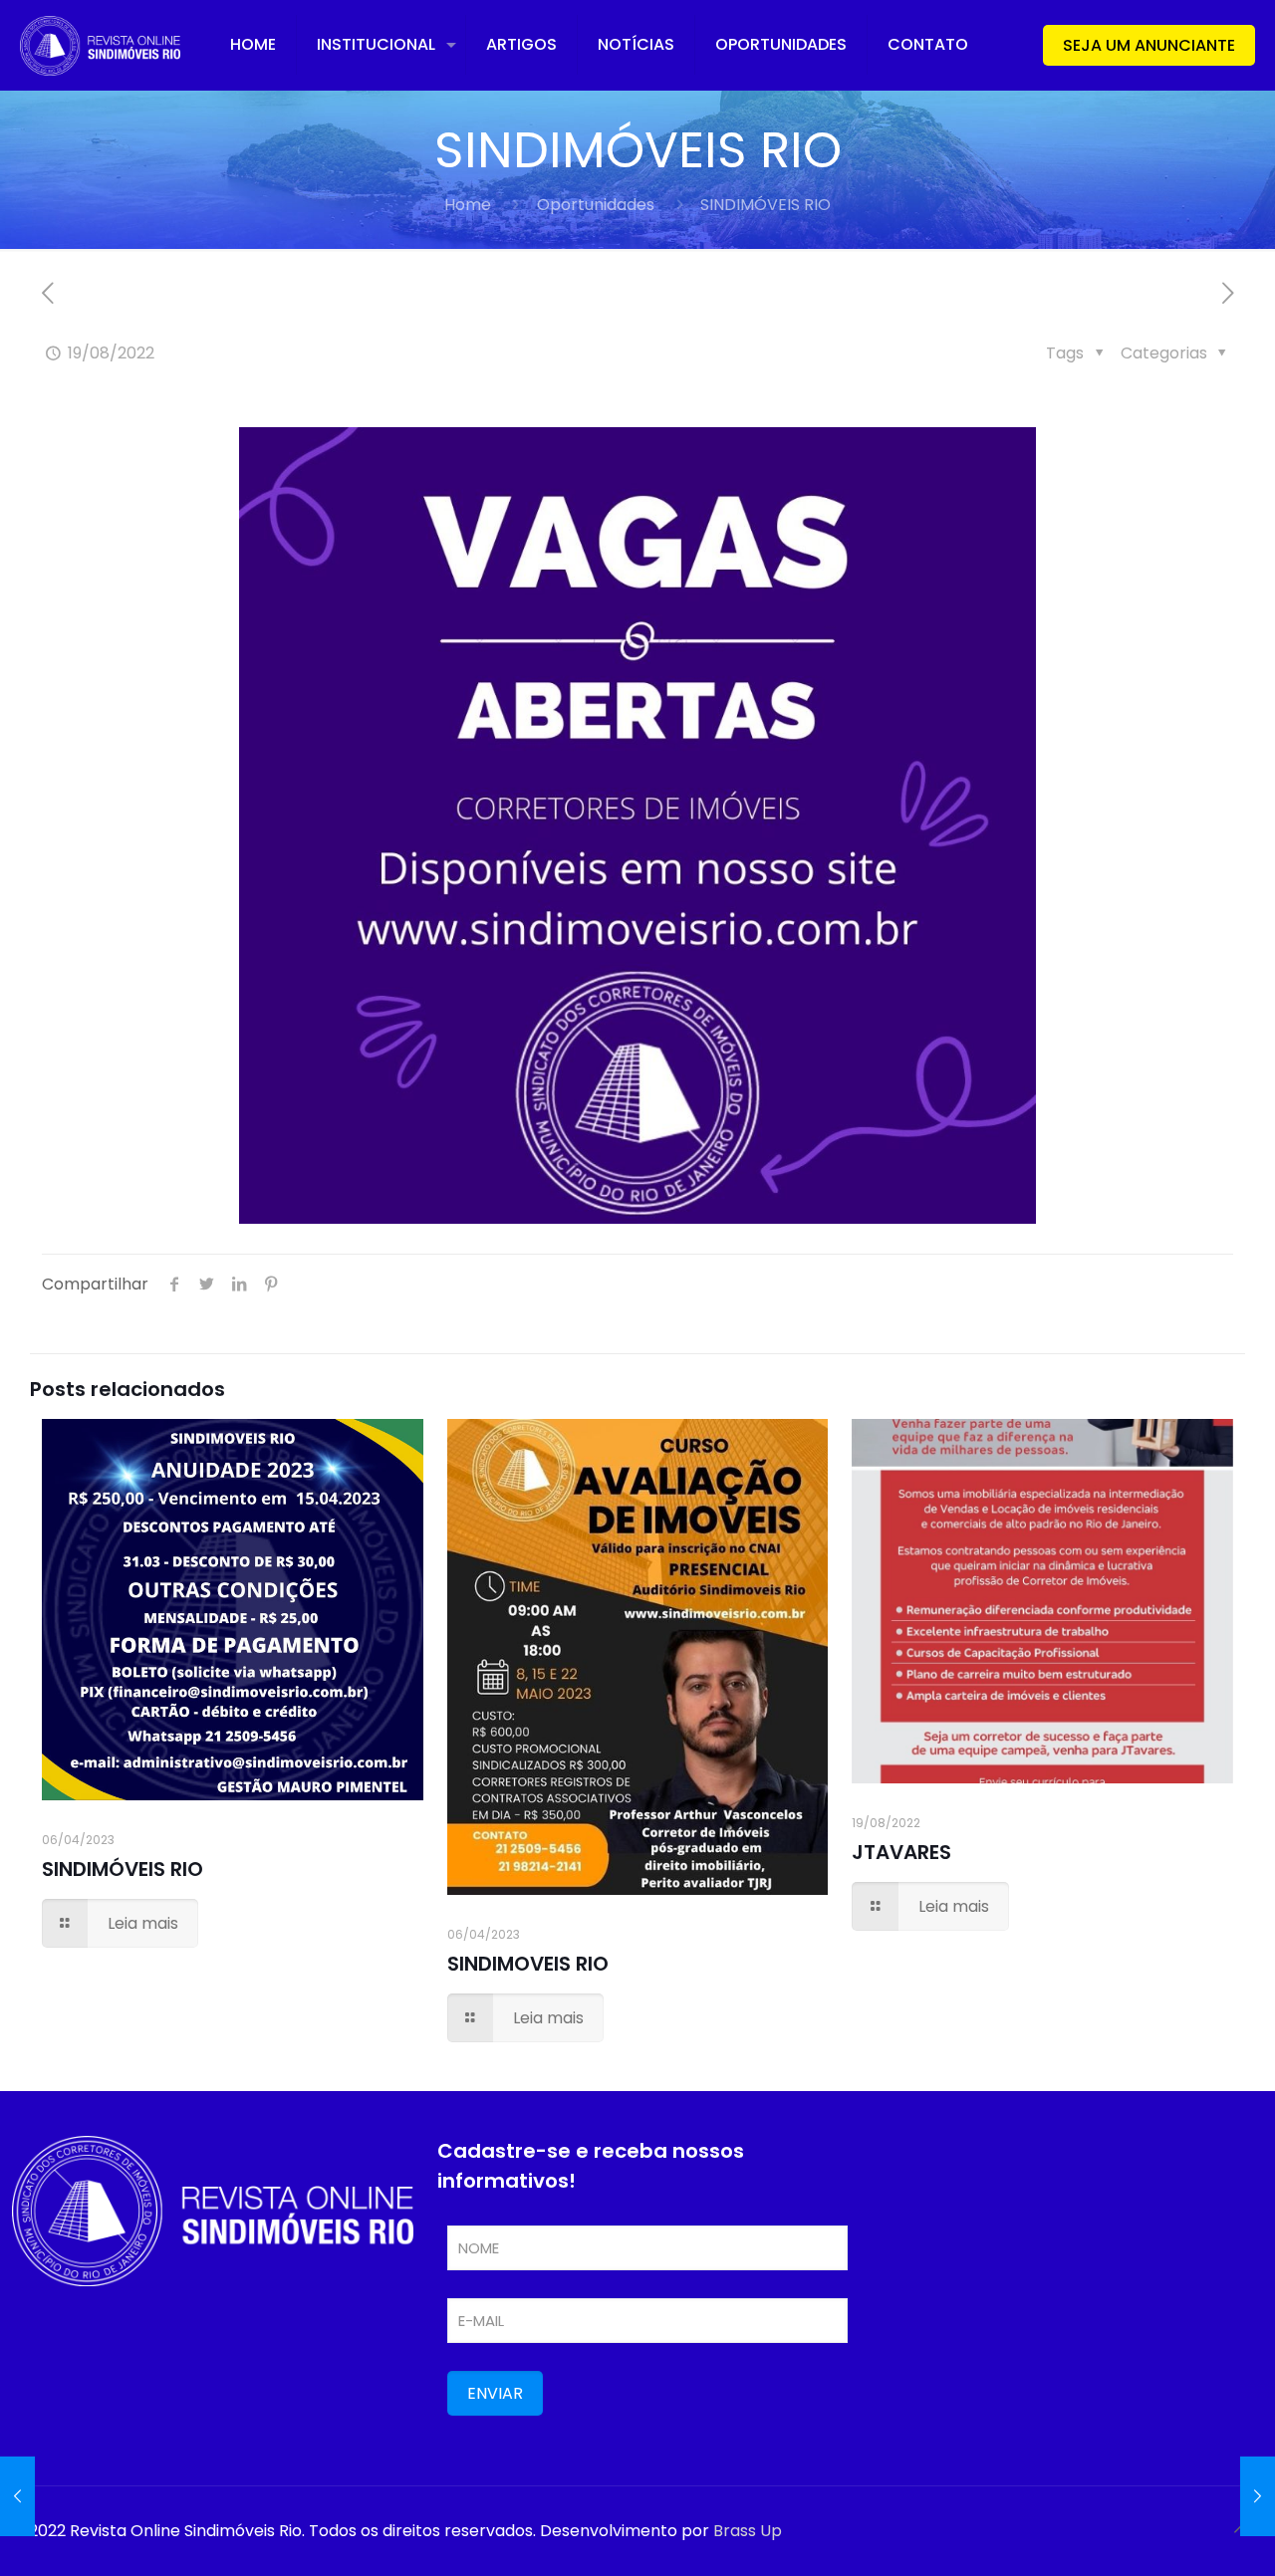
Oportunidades (596, 205)
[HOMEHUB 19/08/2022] (17, 2496)
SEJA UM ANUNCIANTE (1149, 45)
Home (468, 205)
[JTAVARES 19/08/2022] (1258, 2496)
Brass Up (748, 2531)
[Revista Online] (100, 45)
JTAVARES (901, 1852)
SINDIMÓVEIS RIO (123, 1869)
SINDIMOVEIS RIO (528, 1964)
